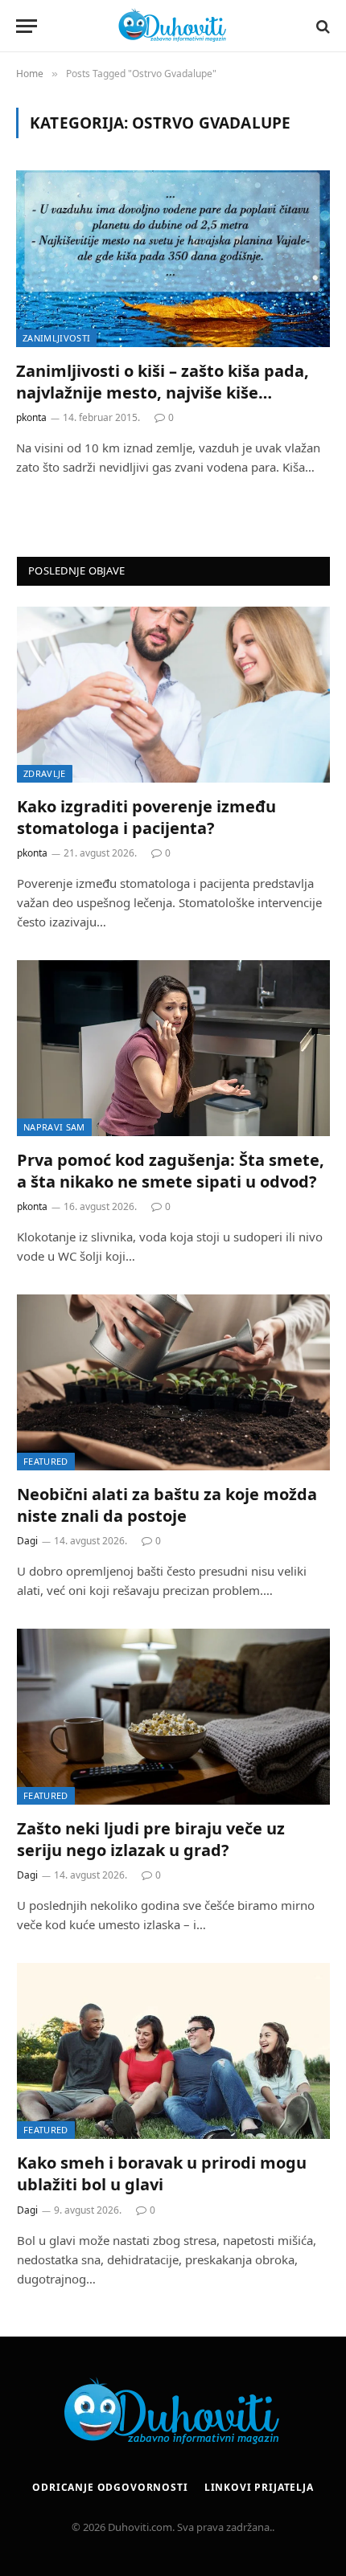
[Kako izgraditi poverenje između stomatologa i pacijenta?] (173, 695)
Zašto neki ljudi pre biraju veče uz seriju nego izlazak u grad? (151, 1839)
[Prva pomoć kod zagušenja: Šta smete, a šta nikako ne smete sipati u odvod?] (173, 1048)
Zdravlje (45, 773)
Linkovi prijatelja (259, 2487)
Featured (46, 1461)
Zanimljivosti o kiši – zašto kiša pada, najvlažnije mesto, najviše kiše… (163, 382)
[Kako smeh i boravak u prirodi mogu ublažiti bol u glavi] (173, 2051)
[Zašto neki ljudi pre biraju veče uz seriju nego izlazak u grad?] (173, 1717)
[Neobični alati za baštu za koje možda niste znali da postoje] (173, 1382)
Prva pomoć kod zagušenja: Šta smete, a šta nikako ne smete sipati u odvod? (171, 1171)
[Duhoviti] (173, 26)
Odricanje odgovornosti (110, 2487)
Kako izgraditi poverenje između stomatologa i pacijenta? (146, 817)
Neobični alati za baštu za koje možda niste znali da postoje (167, 1505)
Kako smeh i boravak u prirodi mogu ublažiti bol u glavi (162, 2173)
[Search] (321, 26)
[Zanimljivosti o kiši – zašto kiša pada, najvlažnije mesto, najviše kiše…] (173, 258)
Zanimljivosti (56, 338)
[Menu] (27, 26)
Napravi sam (54, 1127)
